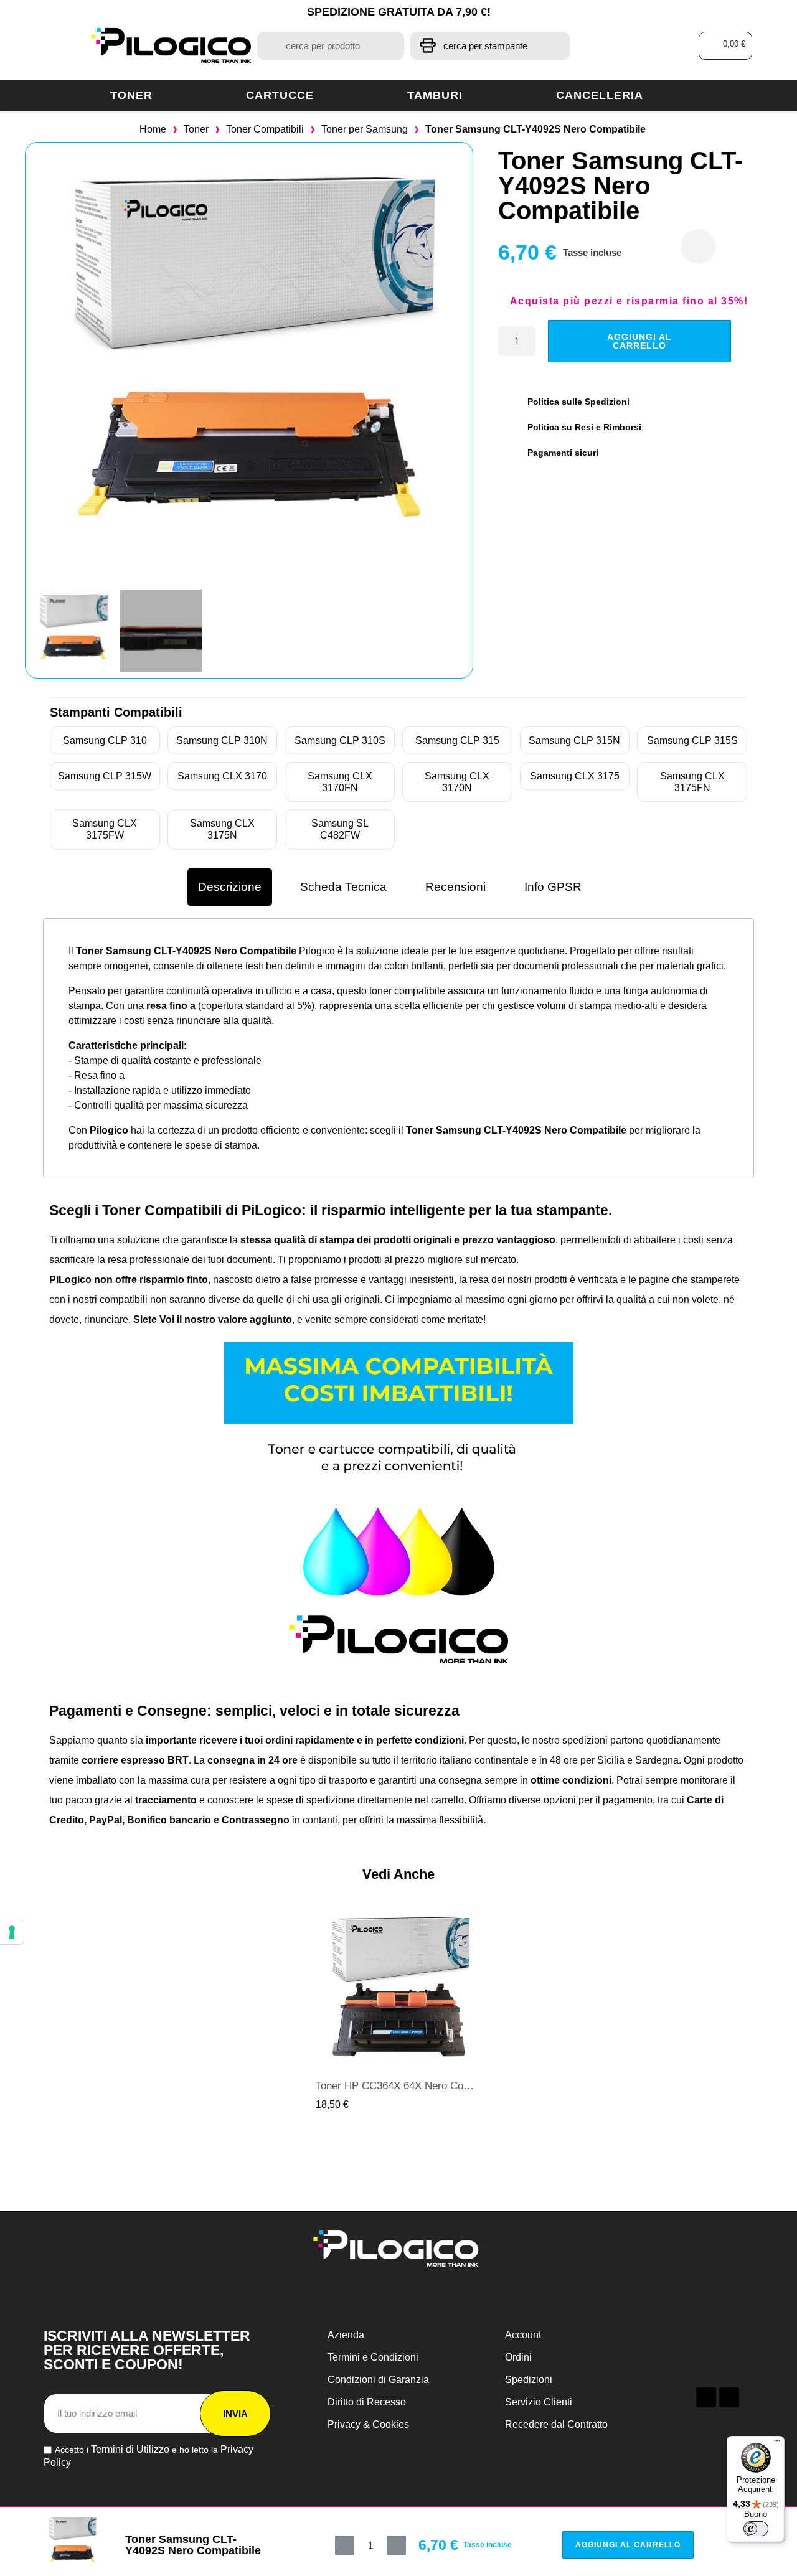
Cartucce (280, 95)
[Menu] (777, 2443)
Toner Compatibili (265, 129)
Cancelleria (600, 95)
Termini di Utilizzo (130, 2449)
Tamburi (435, 95)
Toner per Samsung (365, 129)
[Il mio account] (640, 46)
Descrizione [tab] (230, 887)
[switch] (756, 2529)
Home (153, 129)
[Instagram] (729, 2397)
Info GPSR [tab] (553, 887)
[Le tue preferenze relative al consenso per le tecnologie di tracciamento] (12, 1932)
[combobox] (331, 46)
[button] (726, 46)
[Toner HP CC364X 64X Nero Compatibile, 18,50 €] (398, 2009)
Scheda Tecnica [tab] (343, 887)
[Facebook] (706, 2397)
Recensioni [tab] (455, 887)
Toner (131, 95)
